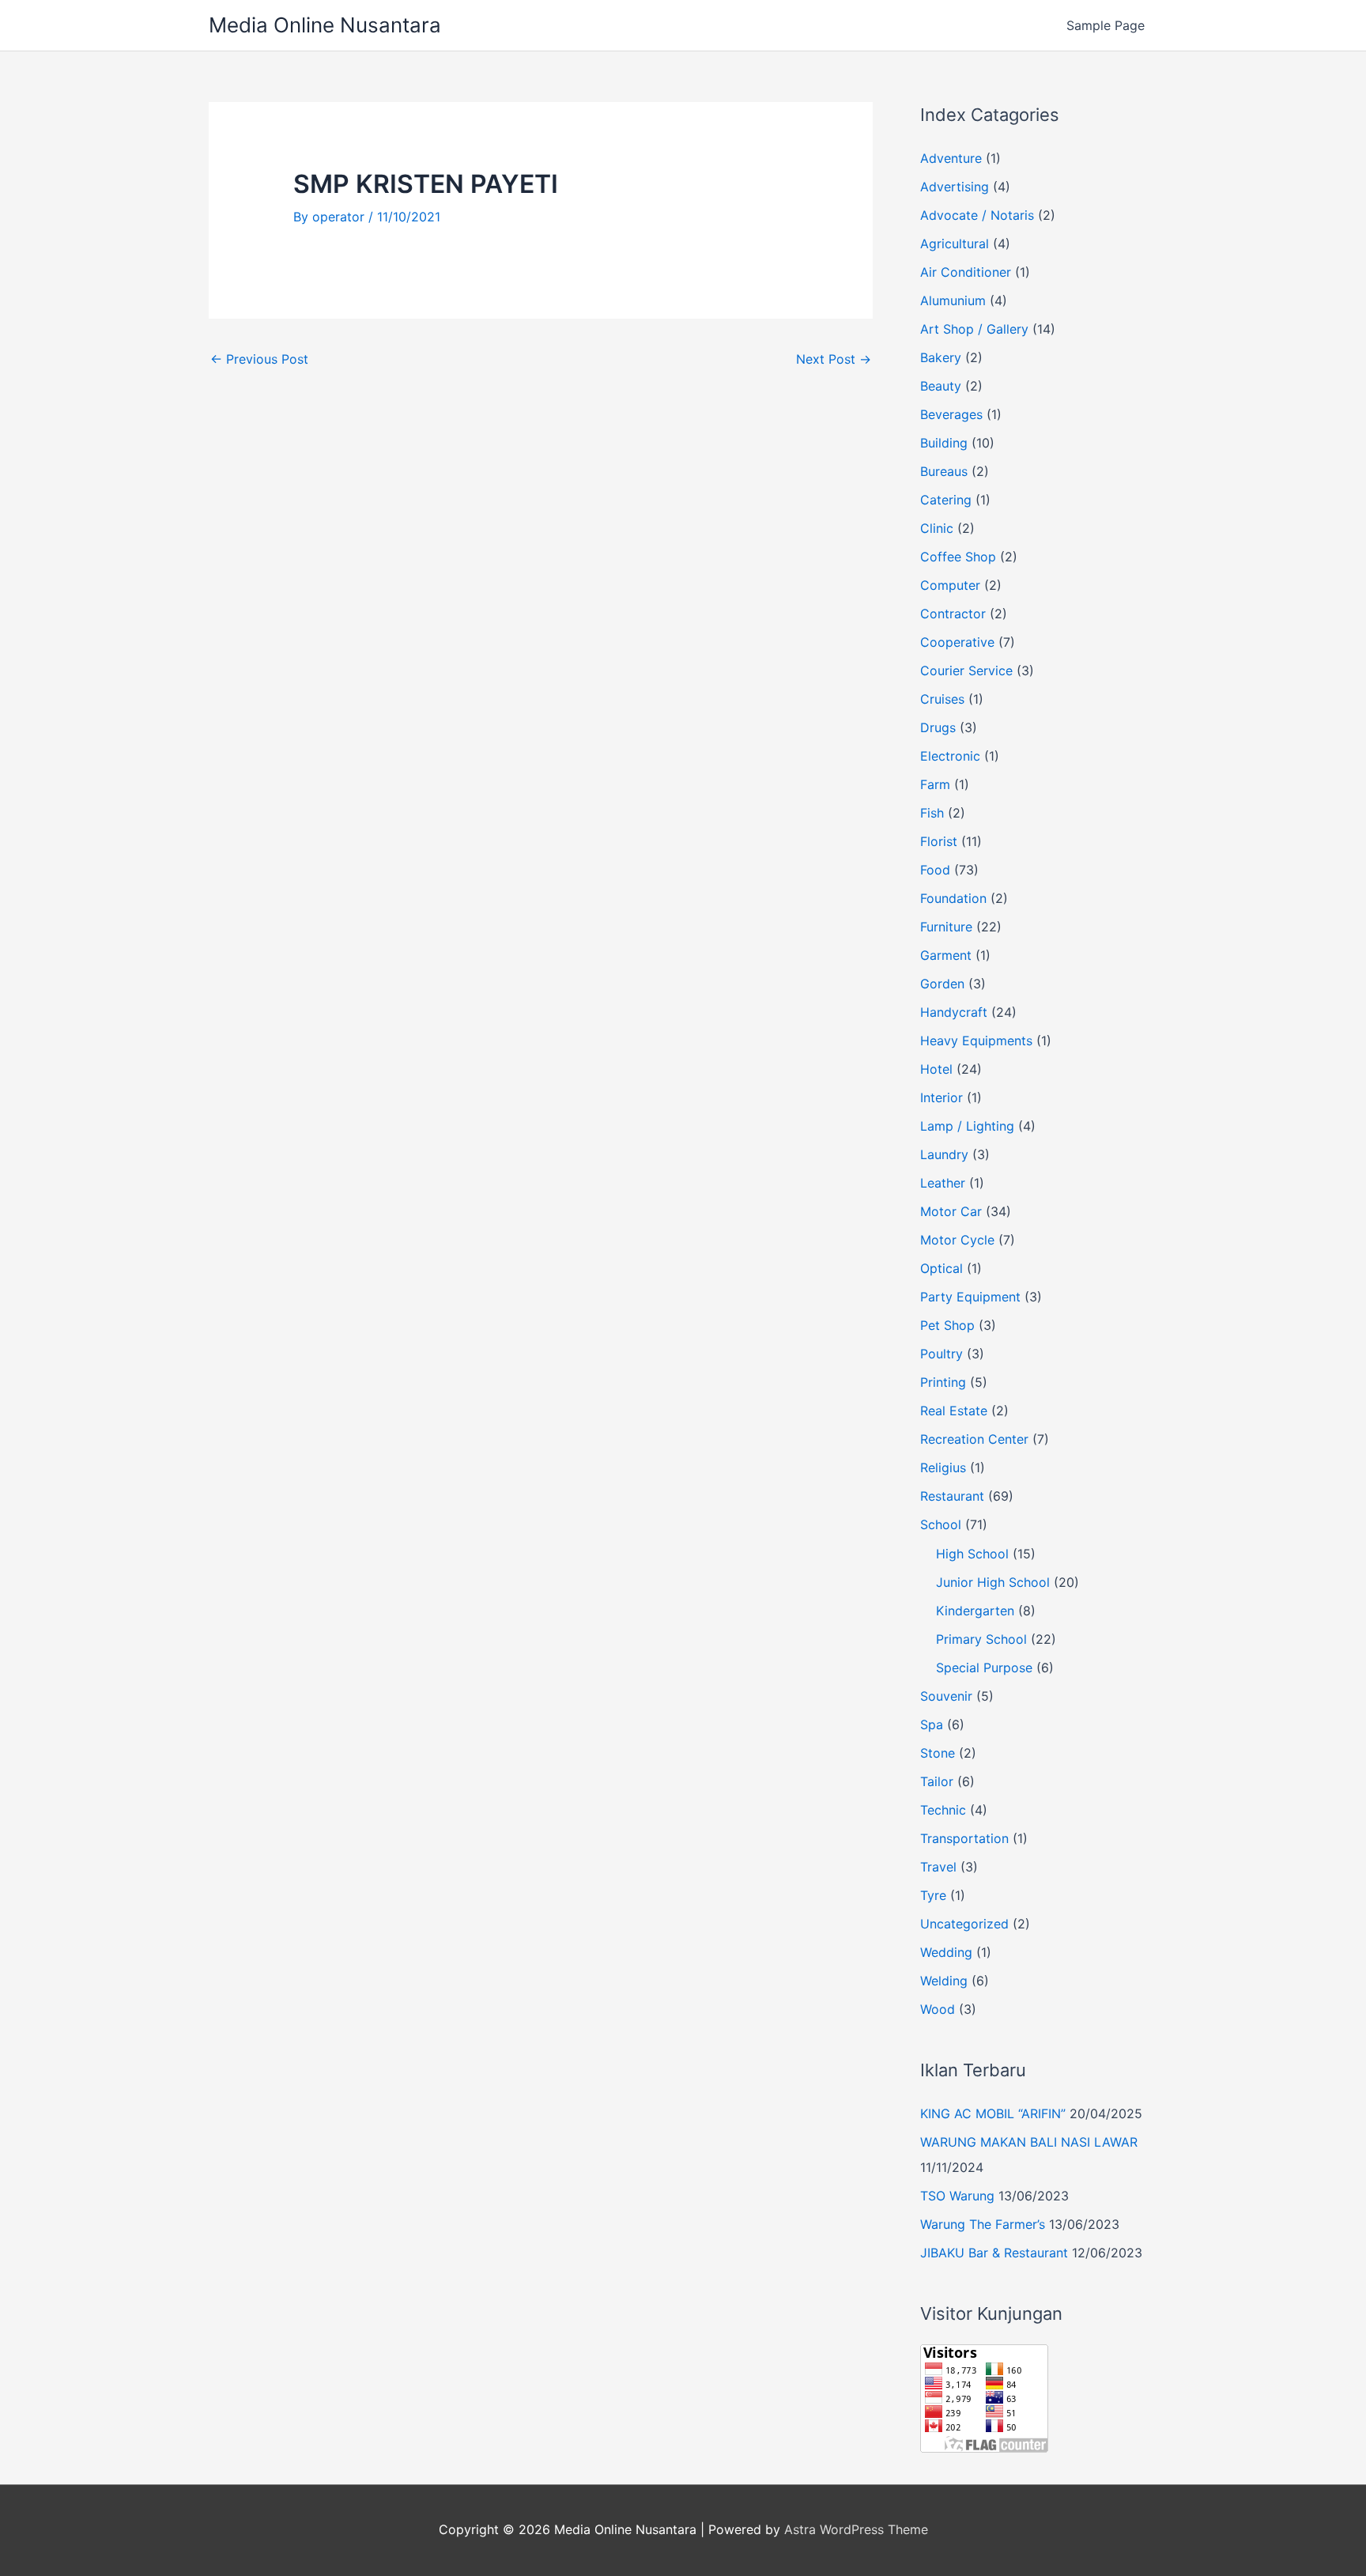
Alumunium (953, 300)
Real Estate (954, 1411)
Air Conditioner (966, 272)
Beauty (941, 386)
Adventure (951, 158)
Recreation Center (974, 1439)
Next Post (834, 359)
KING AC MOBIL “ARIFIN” (993, 2113)
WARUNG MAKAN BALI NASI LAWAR (1029, 2142)
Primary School (981, 1639)
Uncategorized (964, 1924)
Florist (939, 841)
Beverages (951, 414)
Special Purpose (984, 1668)
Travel (938, 1867)
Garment (946, 955)
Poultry (941, 1354)
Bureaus (944, 471)
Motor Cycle (957, 1240)
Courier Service (966, 670)
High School (972, 1554)
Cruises (942, 699)
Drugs (938, 727)
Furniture (946, 927)
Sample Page (1106, 25)
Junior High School (993, 1582)
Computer (950, 585)
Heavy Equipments (976, 1041)
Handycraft (954, 1012)
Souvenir (946, 1696)
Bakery (941, 357)
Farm (935, 784)
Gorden (942, 984)
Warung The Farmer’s (983, 2224)
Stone (938, 1753)
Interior (941, 1097)
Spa (932, 1724)
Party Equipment (970, 1297)
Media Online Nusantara (325, 25)
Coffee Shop (958, 557)
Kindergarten (975, 1611)
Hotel (936, 1069)
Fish (932, 813)
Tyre (933, 1895)
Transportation (964, 1838)
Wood (938, 2009)
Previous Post (259, 359)
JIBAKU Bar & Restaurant (994, 2253)
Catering (946, 500)
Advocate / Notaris (977, 215)
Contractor (953, 614)
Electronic (950, 756)
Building (944, 443)
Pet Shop (947, 1325)
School (941, 1524)
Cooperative (957, 642)
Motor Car (951, 1211)
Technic (943, 1810)
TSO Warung (957, 2196)
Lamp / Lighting (967, 1126)
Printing (943, 1382)
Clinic (937, 528)
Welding (944, 1981)
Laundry (944, 1154)
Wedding (946, 1952)
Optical (941, 1268)
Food (935, 870)
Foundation (953, 898)
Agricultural (955, 244)
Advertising (955, 187)
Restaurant (952, 1496)
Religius (943, 1467)
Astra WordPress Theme (856, 2529)
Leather (943, 1183)
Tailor (937, 1781)
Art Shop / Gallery (974, 329)
